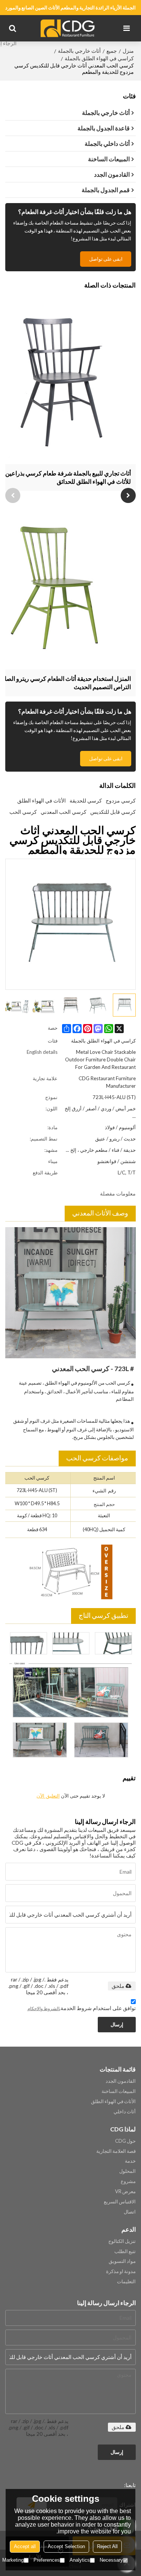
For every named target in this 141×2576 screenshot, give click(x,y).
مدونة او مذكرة (121, 2271)
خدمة (130, 2161)
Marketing (13, 2560)
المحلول (127, 2171)
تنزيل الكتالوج (122, 2241)
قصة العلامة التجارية (116, 2151)
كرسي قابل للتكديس (113, 812)
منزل (128, 51)
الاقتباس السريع (120, 2201)
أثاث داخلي (125, 2111)
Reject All (107, 2546)
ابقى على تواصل (106, 259)
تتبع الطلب (125, 2251)
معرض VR (125, 2191)
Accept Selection (66, 2546)
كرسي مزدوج (121, 800)
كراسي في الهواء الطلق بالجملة (99, 58)
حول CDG (125, 2141)
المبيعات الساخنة (119, 2091)
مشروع (128, 2181)
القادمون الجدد (121, 2081)
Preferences (47, 2560)
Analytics (80, 2560)
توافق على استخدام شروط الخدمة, (82, 2008)
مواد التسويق (122, 2261)
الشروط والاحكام (43, 2008)
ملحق (118, 1986)
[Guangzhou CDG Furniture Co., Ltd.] (69, 28)
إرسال (117, 2024)
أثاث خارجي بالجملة (79, 51)
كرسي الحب (23, 812)
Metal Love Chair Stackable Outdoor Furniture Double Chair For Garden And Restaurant (100, 1059)
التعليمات (126, 2281)
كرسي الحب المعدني (64, 812)
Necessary (111, 2560)
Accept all (25, 2546)
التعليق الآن (48, 1796)
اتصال (130, 2212)
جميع (112, 51)
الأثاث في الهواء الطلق (42, 800)
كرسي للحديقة (86, 800)
